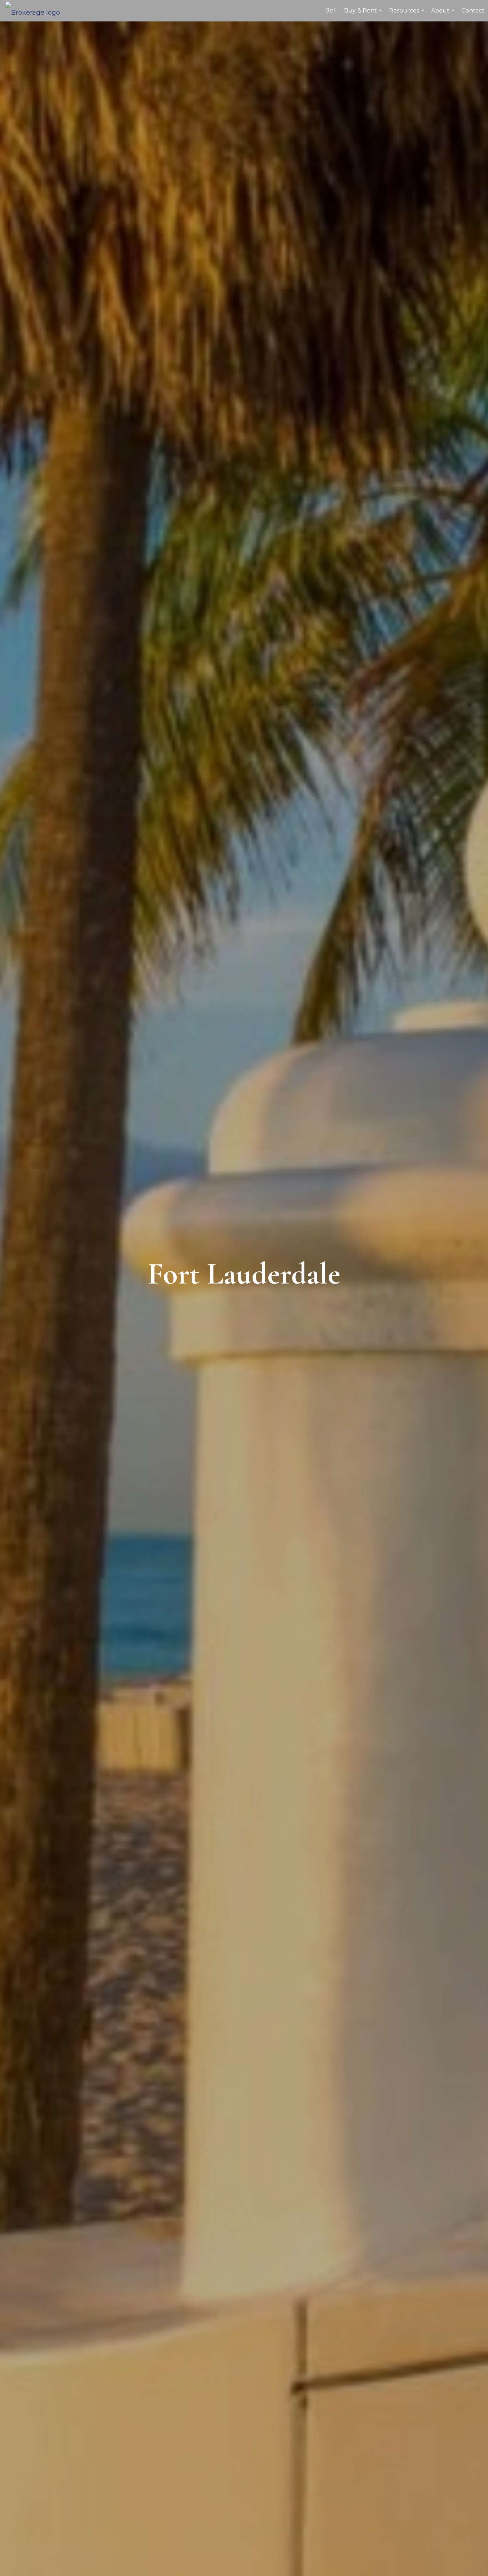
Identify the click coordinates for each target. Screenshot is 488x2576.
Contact (473, 11)
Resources (407, 14)
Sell (332, 11)
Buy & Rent (364, 14)
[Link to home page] (36, 11)
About (444, 14)
